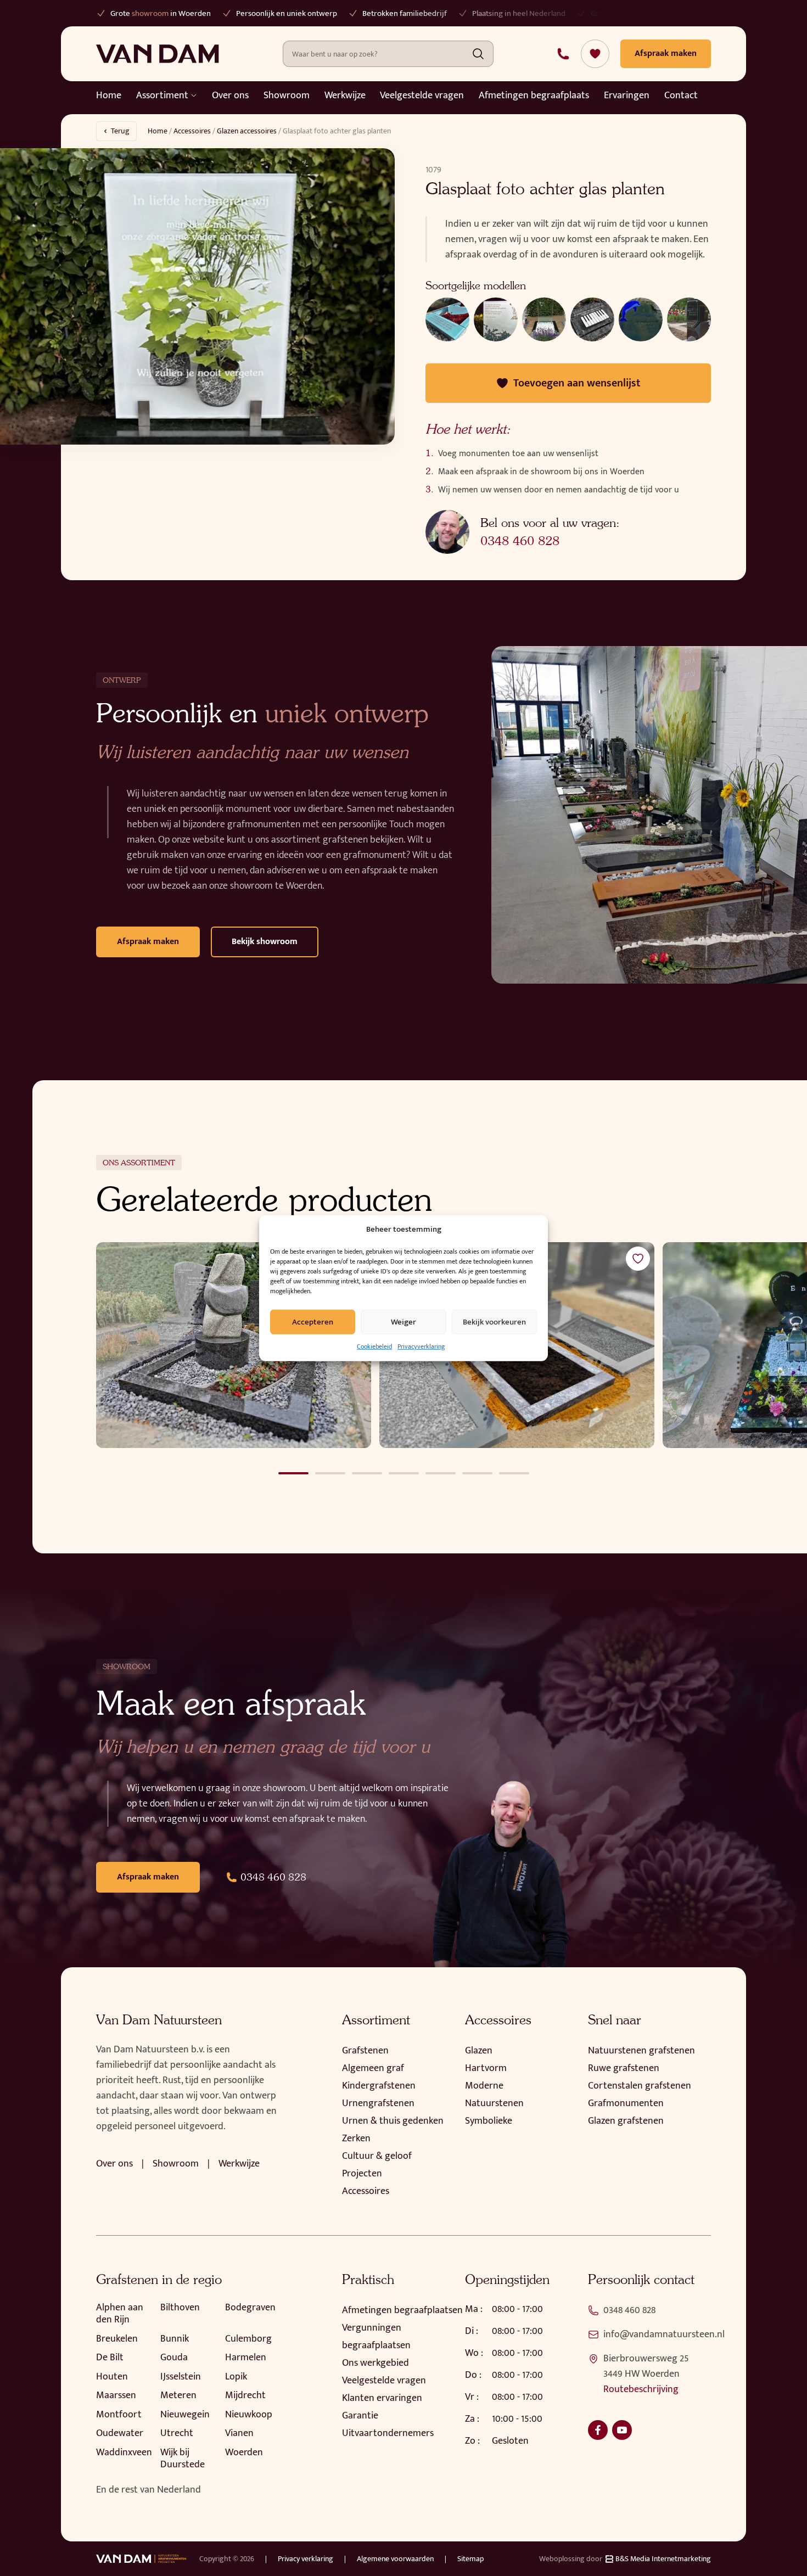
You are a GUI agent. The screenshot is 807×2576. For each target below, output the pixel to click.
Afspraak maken (148, 942)
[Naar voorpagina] (158, 54)
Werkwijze (345, 96)
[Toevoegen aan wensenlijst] (638, 1259)
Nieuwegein (185, 2415)
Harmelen (246, 2358)
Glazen (479, 2051)
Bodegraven (250, 2308)
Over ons (230, 96)
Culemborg (248, 2339)
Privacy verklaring (306, 2559)
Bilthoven (180, 2308)
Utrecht (177, 2433)
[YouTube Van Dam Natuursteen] (622, 2430)
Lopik (236, 2377)
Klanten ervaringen (382, 2398)
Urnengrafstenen (378, 2103)
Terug (120, 131)
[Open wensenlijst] (595, 54)
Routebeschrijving (641, 2389)
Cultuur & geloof (377, 2156)
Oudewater (120, 2433)
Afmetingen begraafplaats (534, 96)
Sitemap (470, 2559)
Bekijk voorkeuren (494, 1321)
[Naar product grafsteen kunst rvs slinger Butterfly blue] (234, 1345)
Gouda (174, 2358)
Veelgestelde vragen (422, 96)
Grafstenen (365, 2051)
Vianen (239, 2433)
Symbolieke (489, 2121)
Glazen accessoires (247, 131)
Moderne (484, 2086)
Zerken (356, 2139)
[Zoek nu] (478, 54)
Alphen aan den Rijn (120, 2314)
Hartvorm (486, 2068)
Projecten (362, 2174)
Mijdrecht (245, 2395)
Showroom (287, 96)
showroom (111, 13)
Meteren (178, 2395)
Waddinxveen (124, 2452)
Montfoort (119, 2415)
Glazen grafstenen (626, 2121)
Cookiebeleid (374, 1346)
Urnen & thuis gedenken (393, 2121)
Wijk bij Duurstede (183, 2459)
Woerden (244, 2452)
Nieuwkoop (249, 2415)
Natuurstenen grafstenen (641, 2051)
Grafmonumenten (626, 2103)
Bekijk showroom (265, 942)
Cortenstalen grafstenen (640, 2086)
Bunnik (175, 2339)
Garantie (360, 2416)
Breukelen (117, 2339)
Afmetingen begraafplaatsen (402, 2310)
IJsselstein (181, 2377)
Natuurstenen (494, 2103)
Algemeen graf (373, 2068)
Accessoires (192, 131)
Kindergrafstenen (379, 2086)
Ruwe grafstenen (624, 2068)
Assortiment (162, 96)
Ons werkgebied (376, 2363)
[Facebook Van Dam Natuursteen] (598, 2430)
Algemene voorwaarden (395, 2559)
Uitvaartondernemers (388, 2433)
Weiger (403, 1321)
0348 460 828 (520, 541)
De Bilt (110, 2358)
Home (109, 96)
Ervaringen (627, 96)
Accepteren (313, 1321)
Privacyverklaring (421, 1346)
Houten (112, 2377)
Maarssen (116, 2395)
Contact (681, 96)
